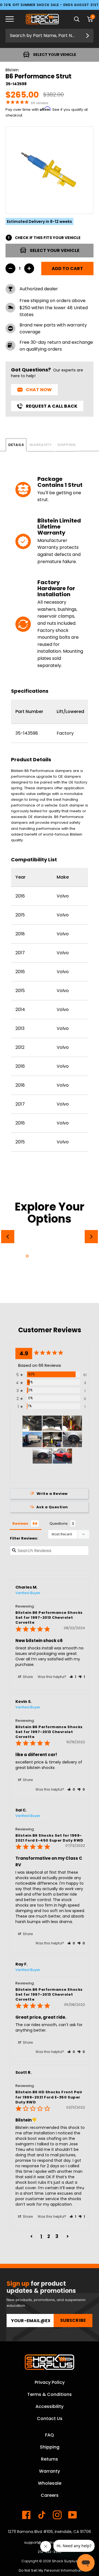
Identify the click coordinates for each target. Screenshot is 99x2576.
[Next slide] (91, 1237)
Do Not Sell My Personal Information (50, 2570)
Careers (50, 2495)
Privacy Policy (50, 2382)
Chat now (39, 390)
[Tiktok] (42, 2515)
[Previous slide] (8, 1237)
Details (16, 445)
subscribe (73, 2320)
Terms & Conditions (50, 2394)
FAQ (50, 2435)
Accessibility (50, 2406)
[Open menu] (14, 19)
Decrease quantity (10, 268)
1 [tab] (27, 1256)
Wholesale (50, 2483)
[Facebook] (26, 2515)
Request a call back (52, 406)
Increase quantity (29, 268)
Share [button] (27, 1677)
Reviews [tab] (20, 1523)
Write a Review (52, 1494)
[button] (73, 1677)
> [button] (68, 2236)
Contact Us (50, 2419)
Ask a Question (52, 1507)
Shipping (66, 445)
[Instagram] (57, 2515)
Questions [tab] (59, 1523)
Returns (50, 2459)
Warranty (41, 445)
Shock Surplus (65, 2561)
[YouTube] (73, 2515)
